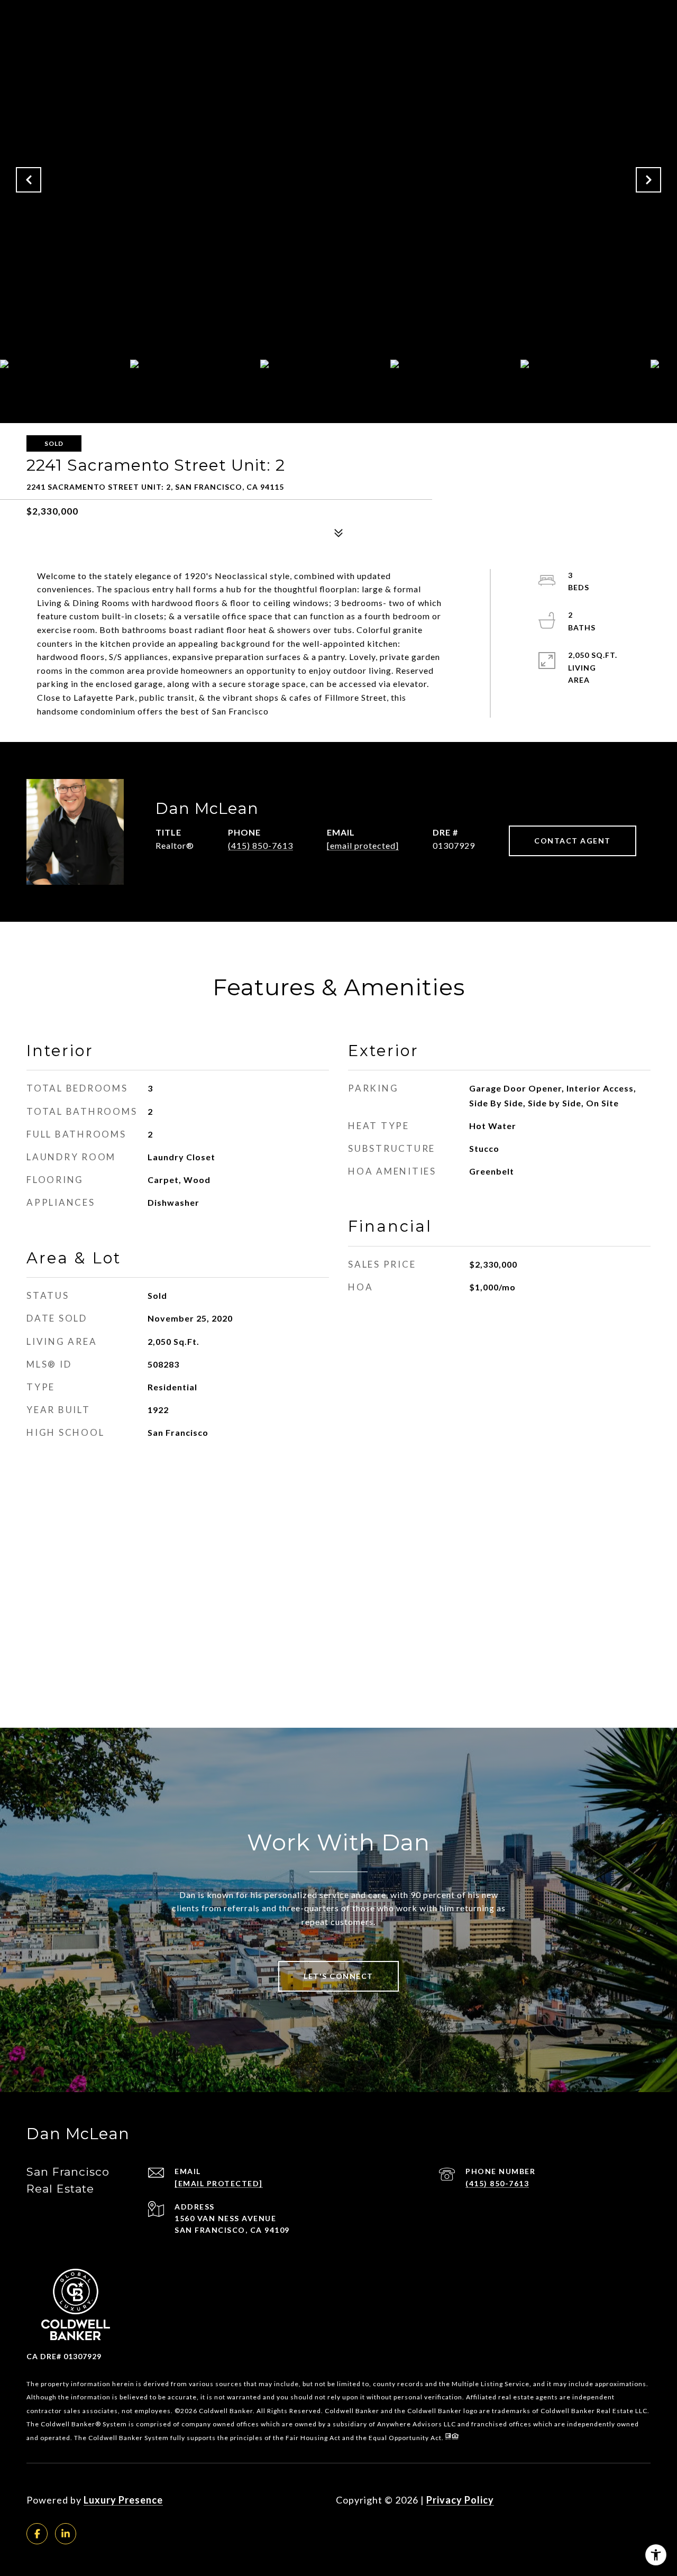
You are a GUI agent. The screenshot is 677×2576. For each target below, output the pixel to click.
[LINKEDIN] (66, 2534)
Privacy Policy (460, 2500)
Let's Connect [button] (338, 1976)
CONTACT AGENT (573, 841)
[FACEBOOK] (37, 2534)
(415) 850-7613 (260, 845)
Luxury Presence (123, 2500)
